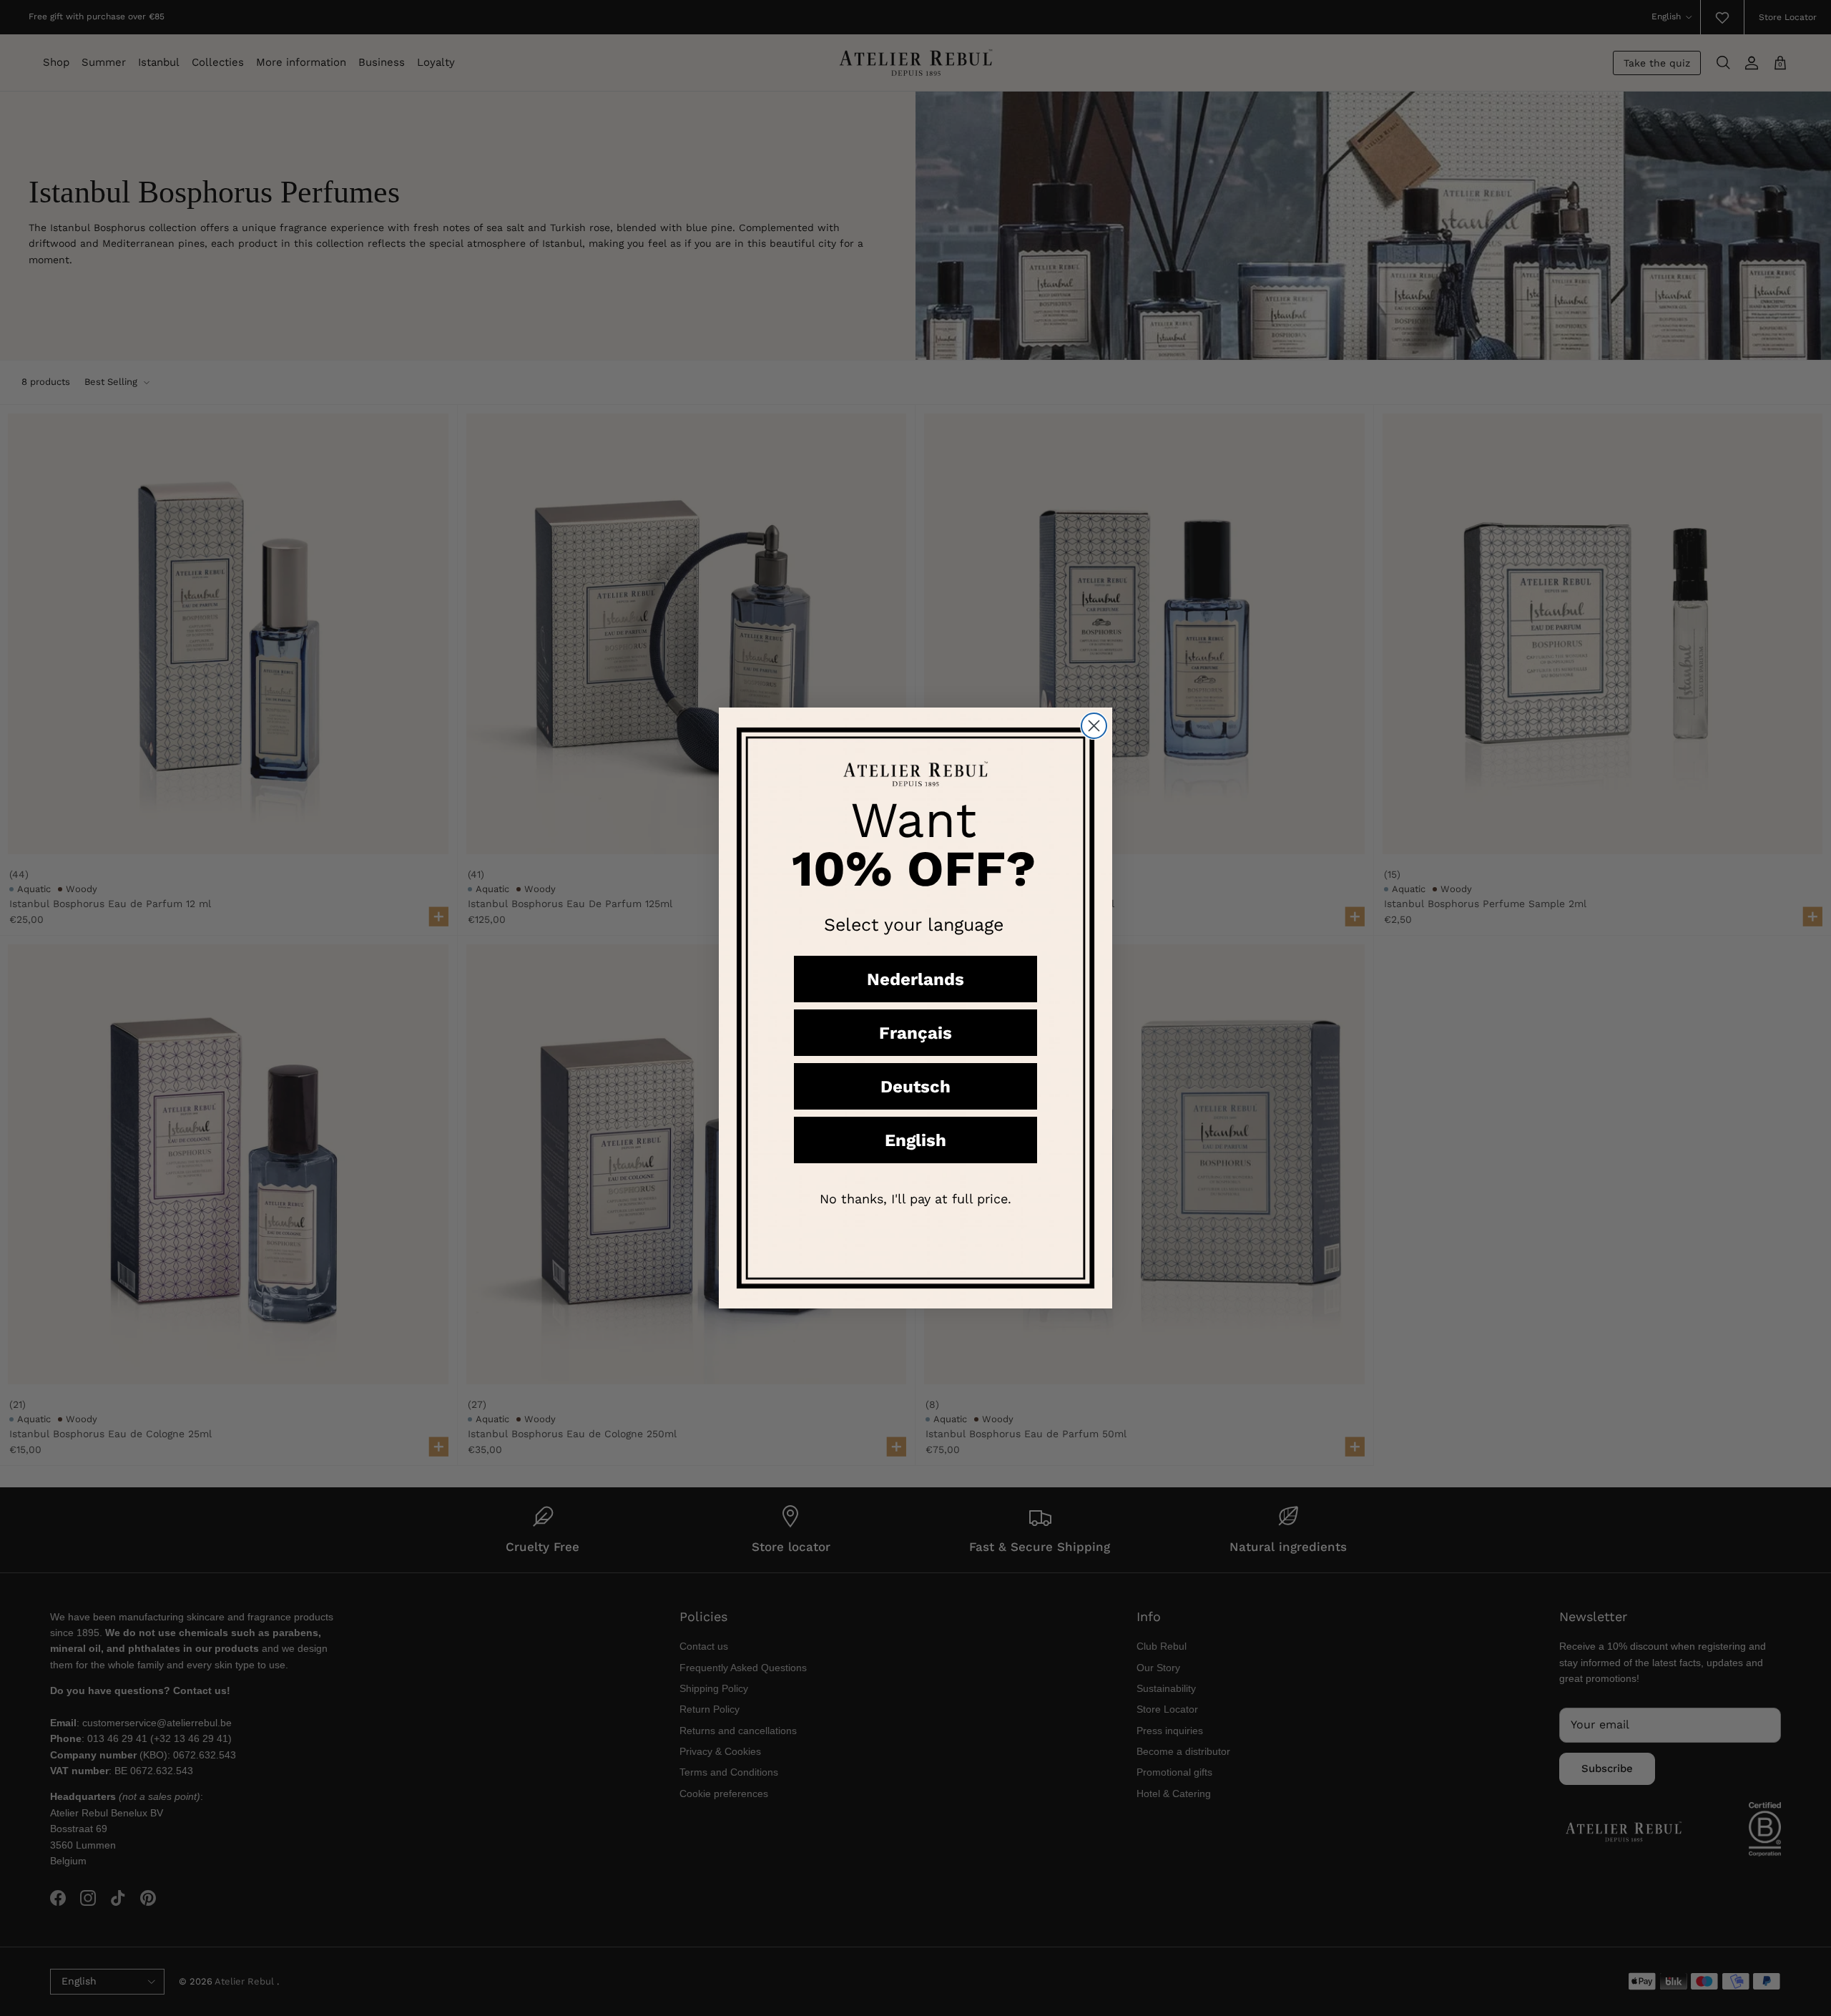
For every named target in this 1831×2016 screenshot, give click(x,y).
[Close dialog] (1094, 726)
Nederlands (915, 979)
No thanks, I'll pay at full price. (915, 1199)
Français (915, 1033)
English (915, 1140)
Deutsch (915, 1087)
